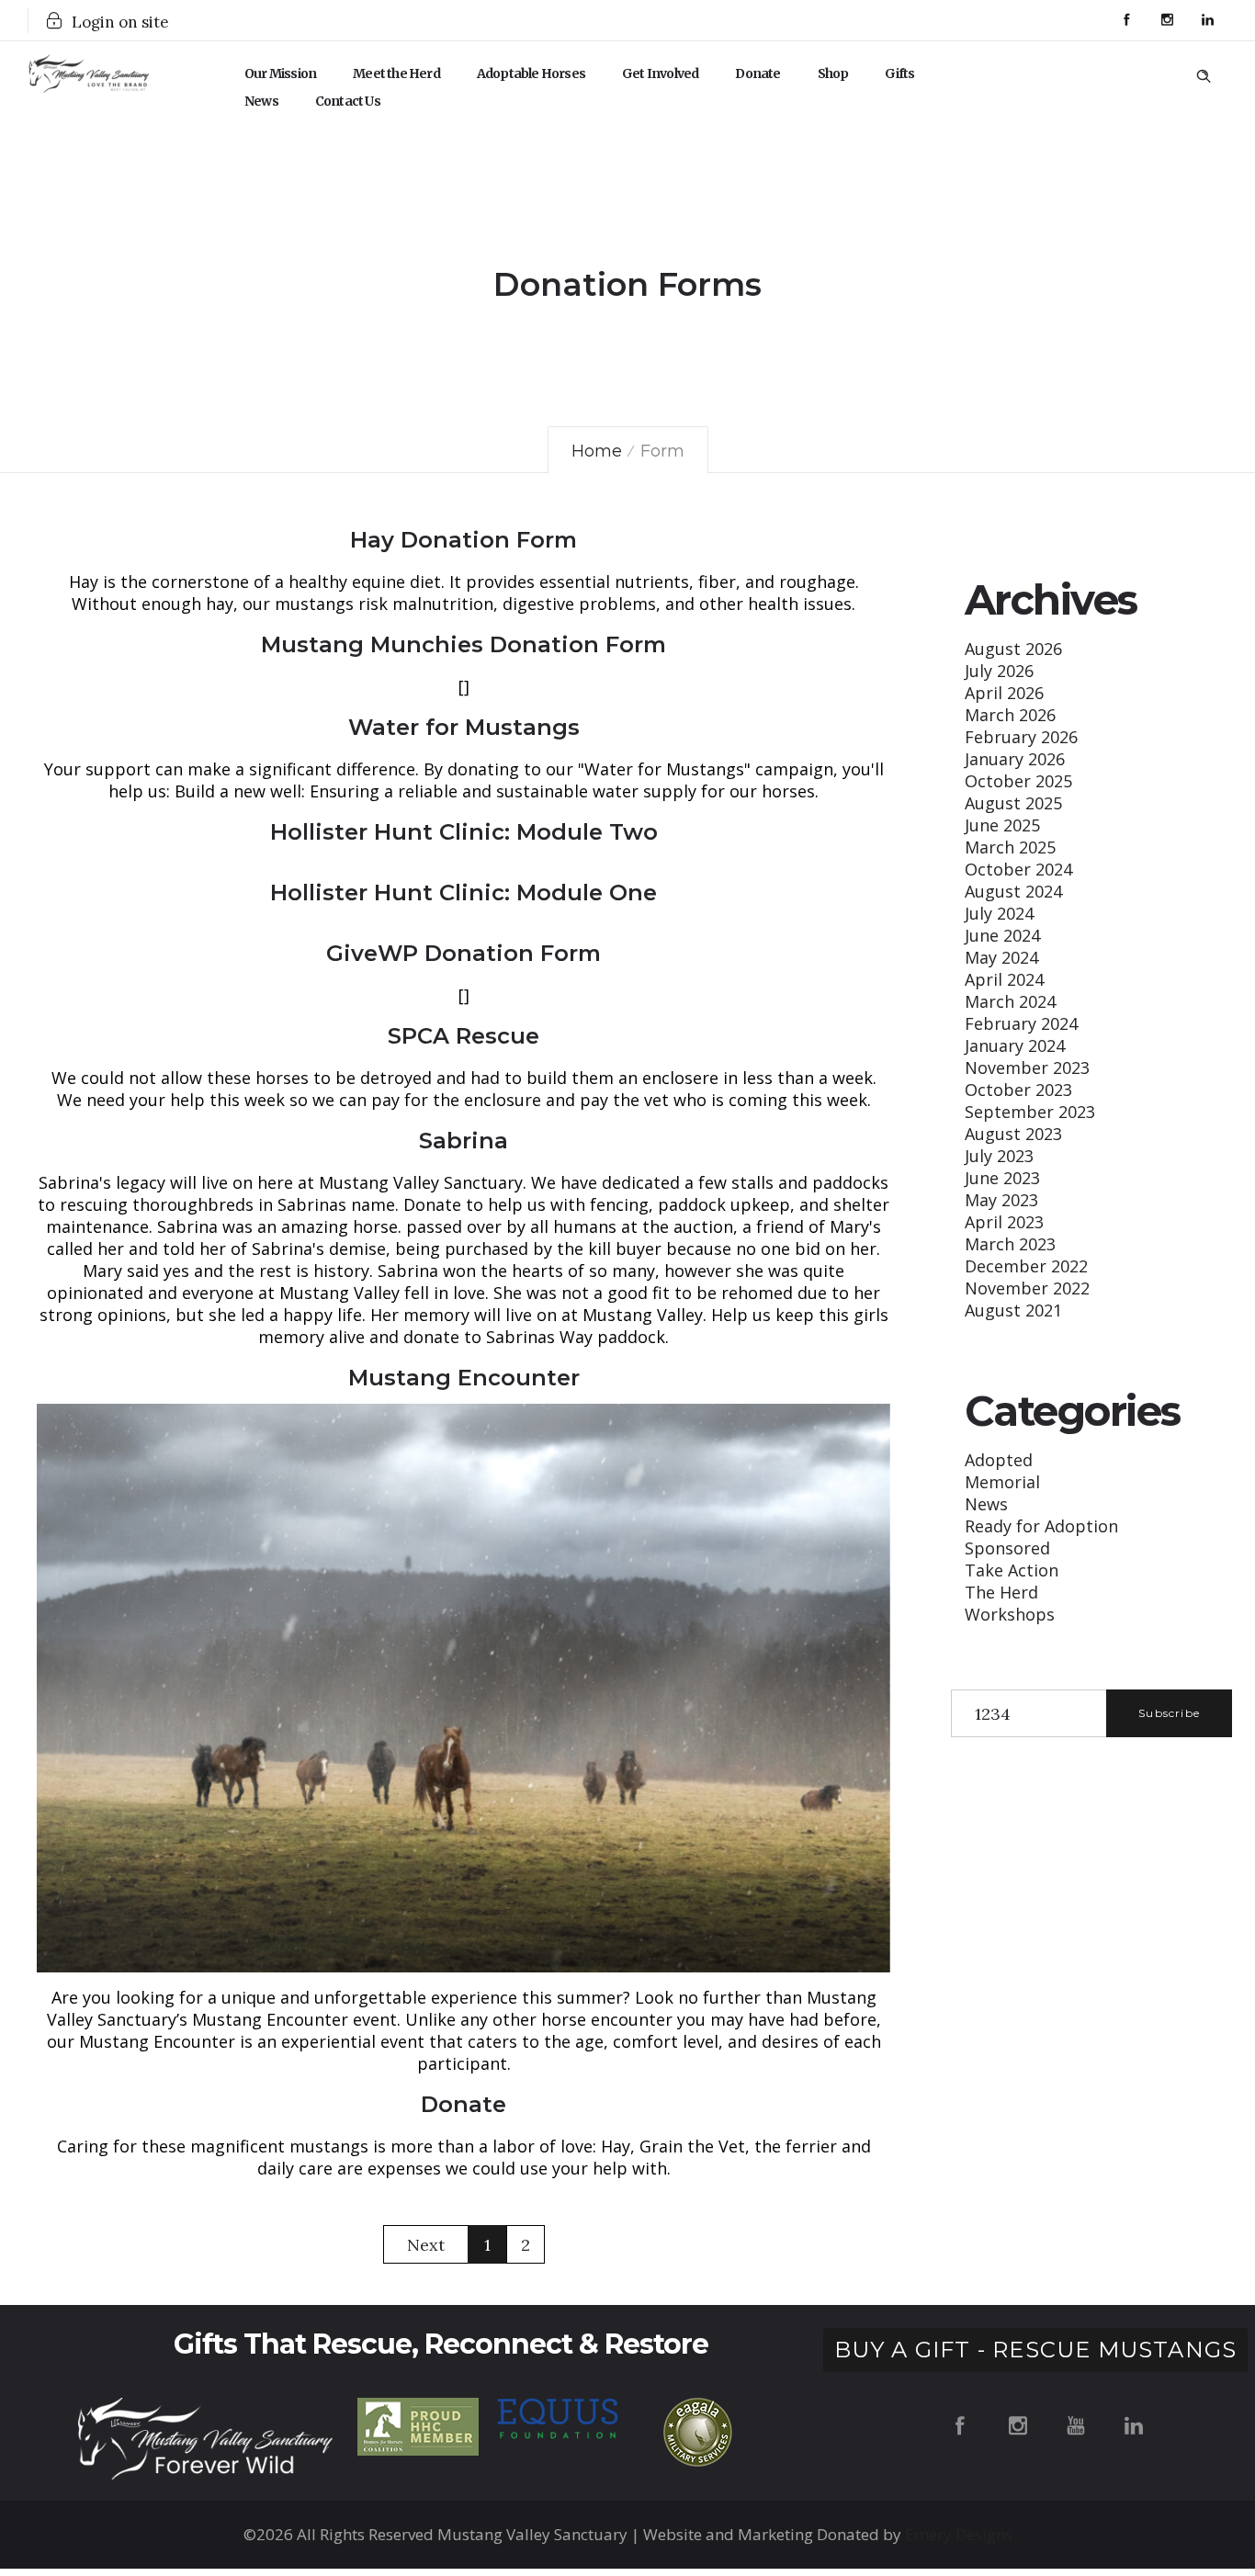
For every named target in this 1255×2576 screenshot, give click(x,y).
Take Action (1012, 1570)
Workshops (1010, 1614)
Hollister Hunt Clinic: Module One (464, 893)
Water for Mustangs (464, 727)
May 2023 (1001, 1200)
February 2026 (1021, 737)
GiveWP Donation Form (464, 953)
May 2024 (1001, 957)
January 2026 (1015, 759)
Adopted (999, 1460)
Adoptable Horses (531, 73)
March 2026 (1010, 715)
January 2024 (1015, 1045)
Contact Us (348, 101)
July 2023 (999, 1156)
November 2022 (1027, 1288)
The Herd (1001, 1592)
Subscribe (1169, 1713)
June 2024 (1002, 935)
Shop (833, 73)
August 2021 (1013, 1310)
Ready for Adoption (1041, 1526)
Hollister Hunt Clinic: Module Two (464, 832)
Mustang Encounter (464, 1378)
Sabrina (464, 1141)
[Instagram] (1167, 20)
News (261, 101)
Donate (758, 73)
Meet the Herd (396, 73)
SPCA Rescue (464, 1036)
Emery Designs (959, 2534)
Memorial (1002, 1482)
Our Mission (280, 73)
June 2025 (1002, 825)
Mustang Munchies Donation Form (464, 644)
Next (426, 2245)
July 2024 (999, 913)
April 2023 (1004, 1222)
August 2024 (1013, 891)
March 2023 (1010, 1244)
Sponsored (1007, 1548)
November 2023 (1027, 1068)
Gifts (899, 73)
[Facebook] (1126, 20)
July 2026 (999, 671)
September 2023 (1030, 1112)
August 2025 (1013, 803)
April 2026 (1004, 693)
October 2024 (1018, 869)
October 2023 (1018, 1090)
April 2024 (1004, 979)
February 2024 (1021, 1023)
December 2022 (1026, 1266)
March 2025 (1010, 847)
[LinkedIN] (1207, 20)
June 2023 (1002, 1178)
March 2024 (1010, 1001)
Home (597, 451)
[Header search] (1204, 73)
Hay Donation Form (464, 540)
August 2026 (1013, 649)
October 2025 (1018, 781)
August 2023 (1013, 1134)
